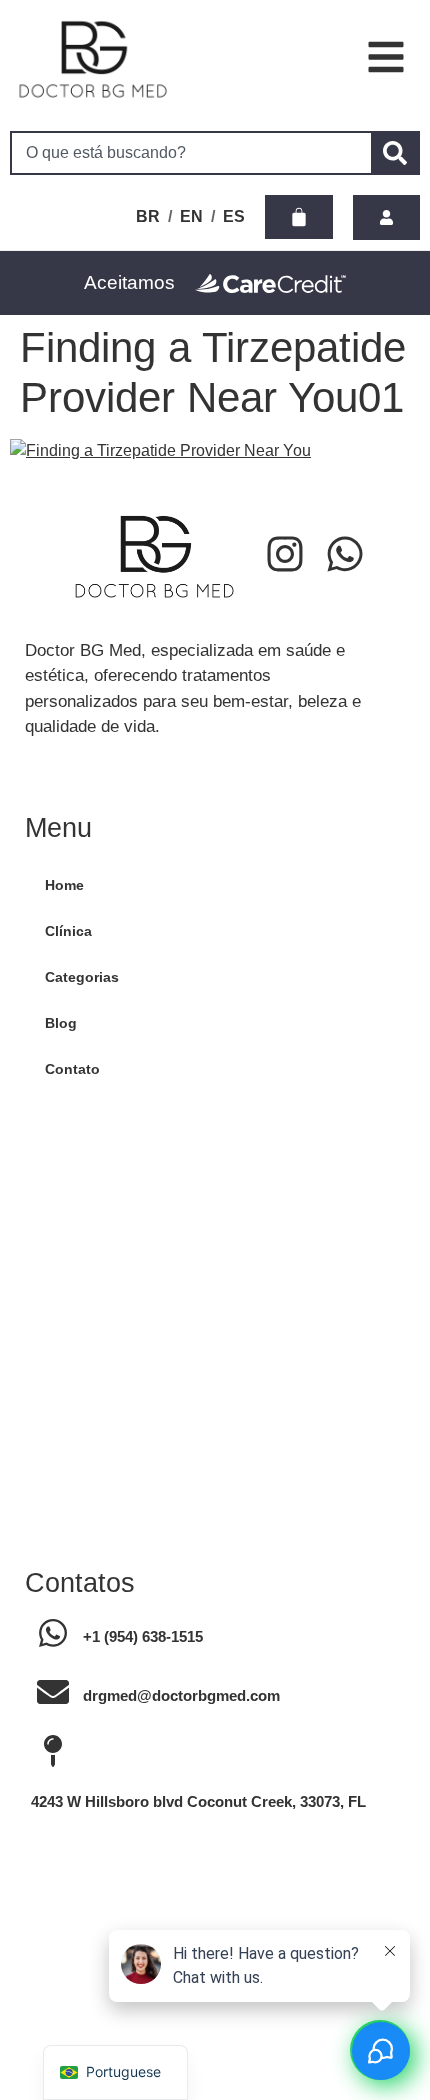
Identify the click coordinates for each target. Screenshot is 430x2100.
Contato (72, 1069)
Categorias (82, 977)
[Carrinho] (299, 217)
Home (64, 885)
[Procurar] (395, 153)
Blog (61, 1023)
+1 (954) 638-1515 (143, 1636)
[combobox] (190, 153)
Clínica (68, 931)
